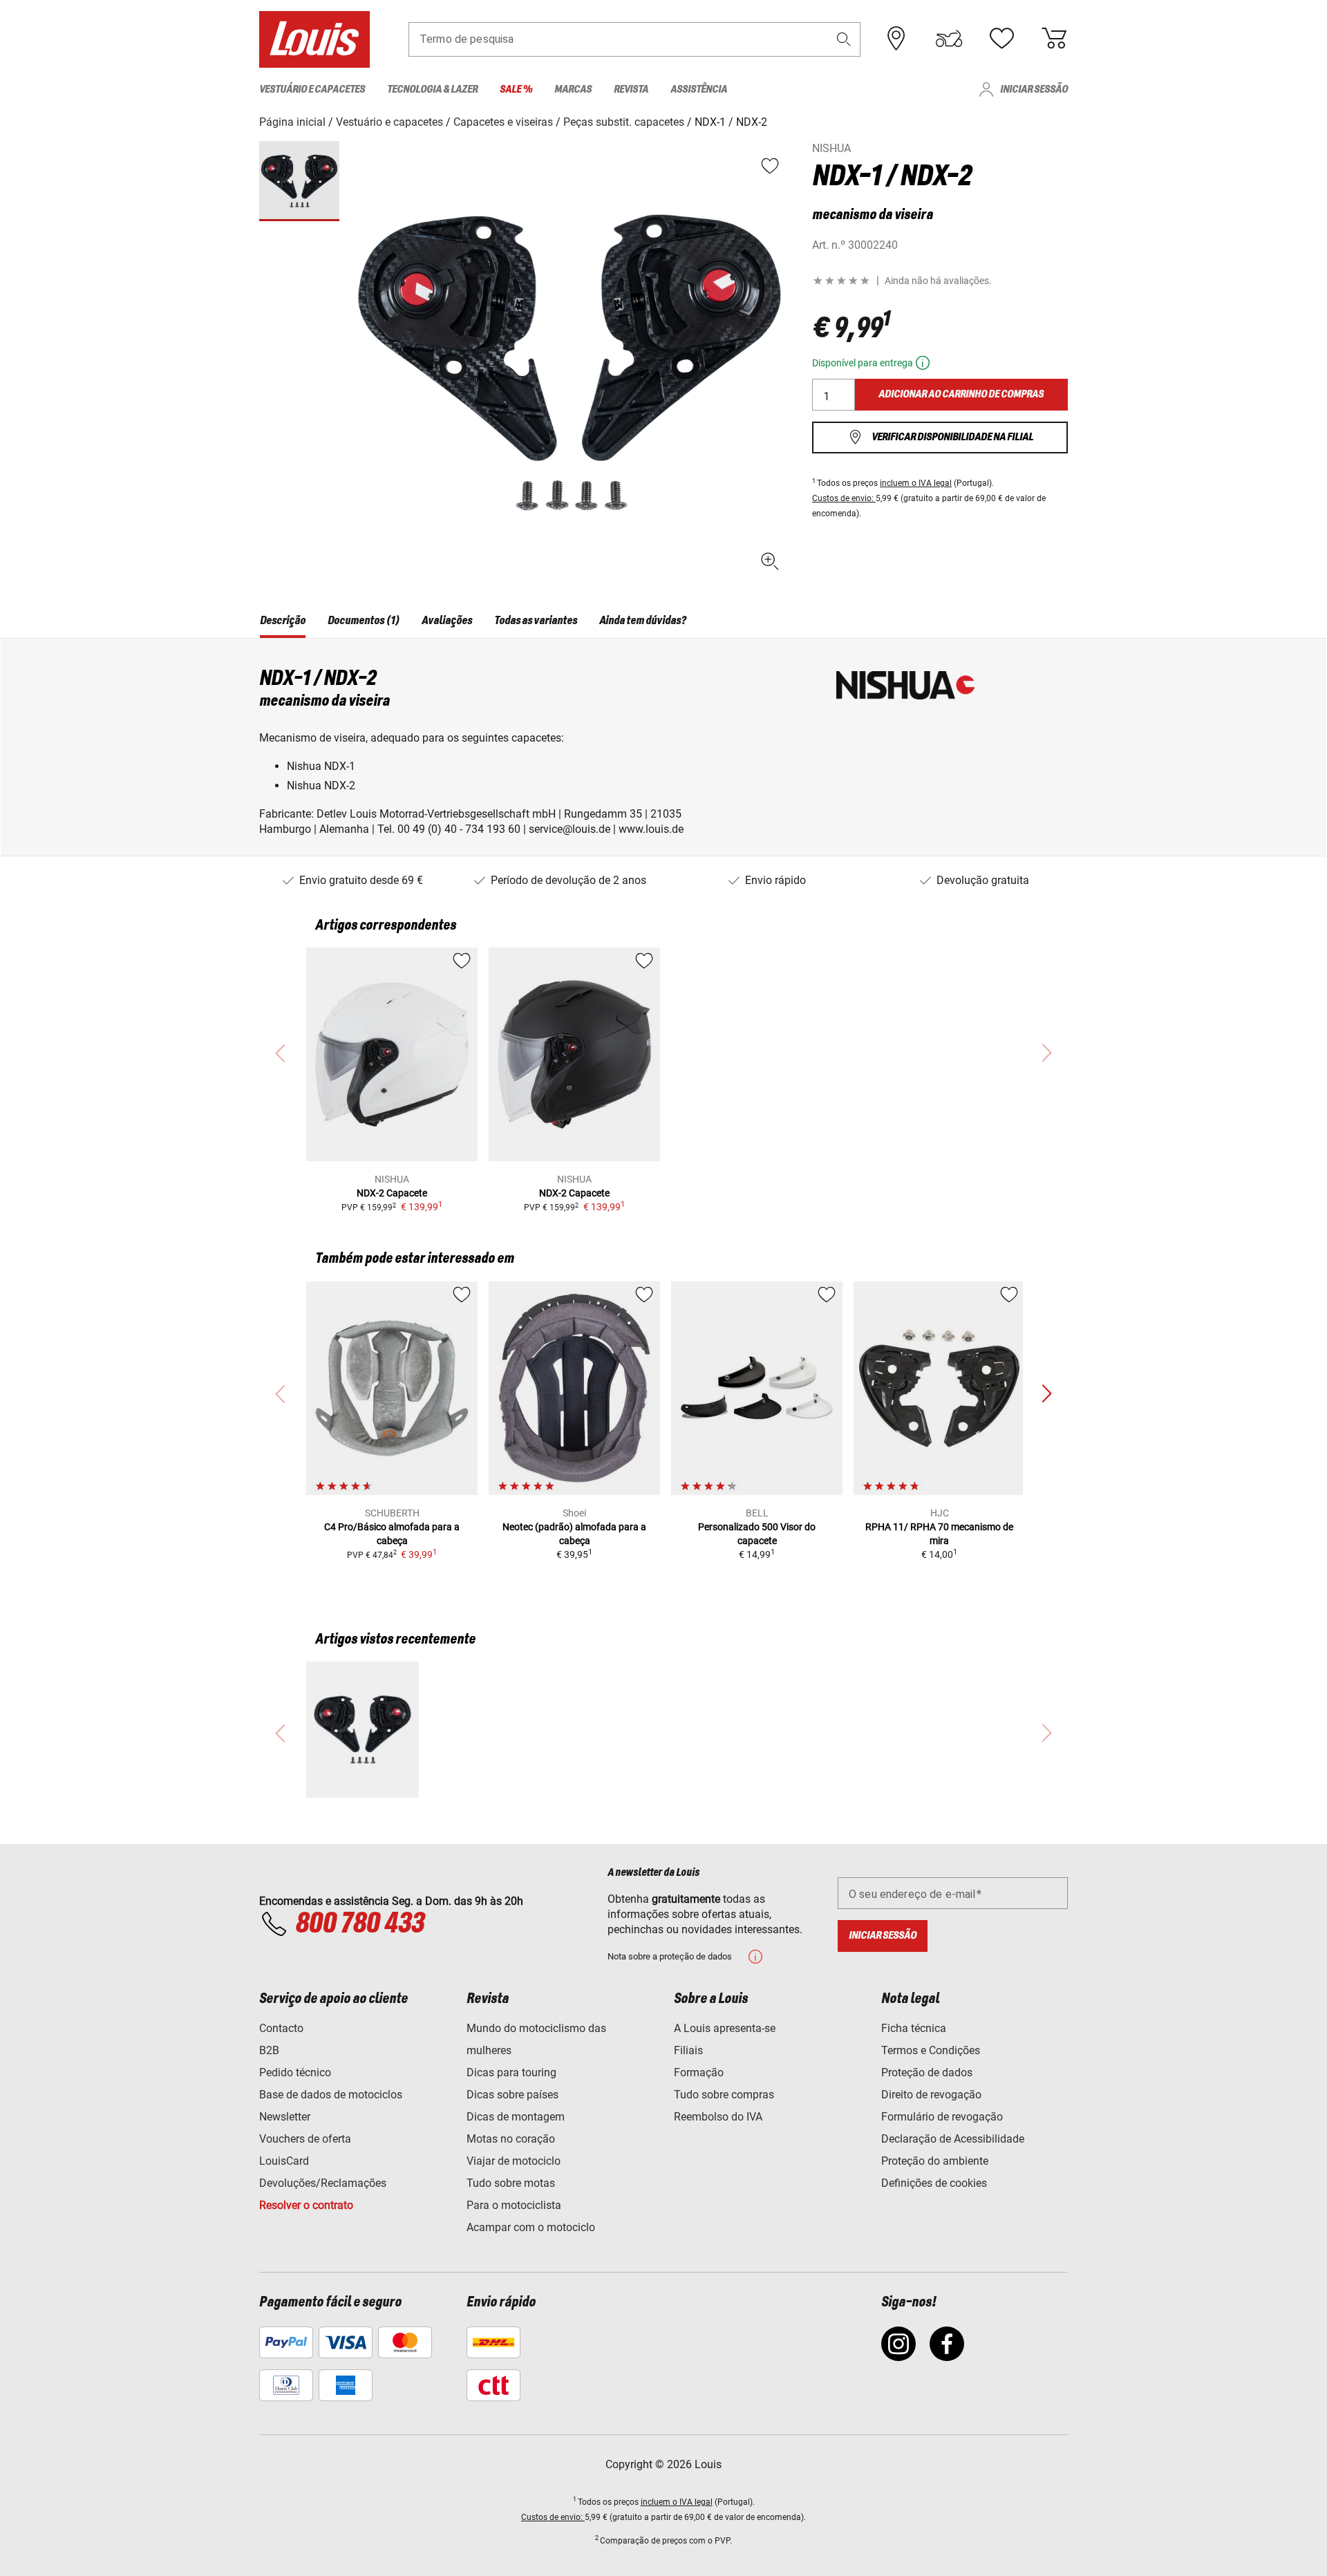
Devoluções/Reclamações (323, 2183)
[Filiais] (896, 39)
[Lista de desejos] (1001, 39)
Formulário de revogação (942, 2117)
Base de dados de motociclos (331, 2095)
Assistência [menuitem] (699, 90)
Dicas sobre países (512, 2095)
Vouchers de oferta (305, 2139)
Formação (699, 2072)
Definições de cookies (934, 2183)
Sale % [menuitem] (516, 90)
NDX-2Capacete (392, 1193)
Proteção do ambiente (935, 2161)
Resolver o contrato (306, 2205)
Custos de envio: (844, 498)
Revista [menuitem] (631, 90)
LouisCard (284, 2161)
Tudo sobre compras (724, 2095)
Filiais (688, 2050)
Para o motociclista (514, 2205)
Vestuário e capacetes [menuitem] (312, 90)
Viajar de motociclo (514, 2161)
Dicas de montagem (516, 2117)
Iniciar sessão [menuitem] (1034, 90)
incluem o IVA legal (916, 483)
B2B (269, 2050)
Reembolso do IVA (718, 2117)
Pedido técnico (295, 2072)
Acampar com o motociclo (531, 2227)
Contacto (281, 2028)
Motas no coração (511, 2139)
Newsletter (285, 2117)
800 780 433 (359, 1924)
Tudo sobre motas (511, 2183)
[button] (844, 39)
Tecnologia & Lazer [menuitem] (432, 90)
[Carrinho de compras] (1054, 39)
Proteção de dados (927, 2072)
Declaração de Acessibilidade (953, 2139)
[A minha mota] (949, 39)
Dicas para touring (511, 2072)
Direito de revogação (931, 2095)
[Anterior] (1046, 1394)
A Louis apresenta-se (725, 2028)
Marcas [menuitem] (573, 90)
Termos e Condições (931, 2050)
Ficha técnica (914, 2028)
